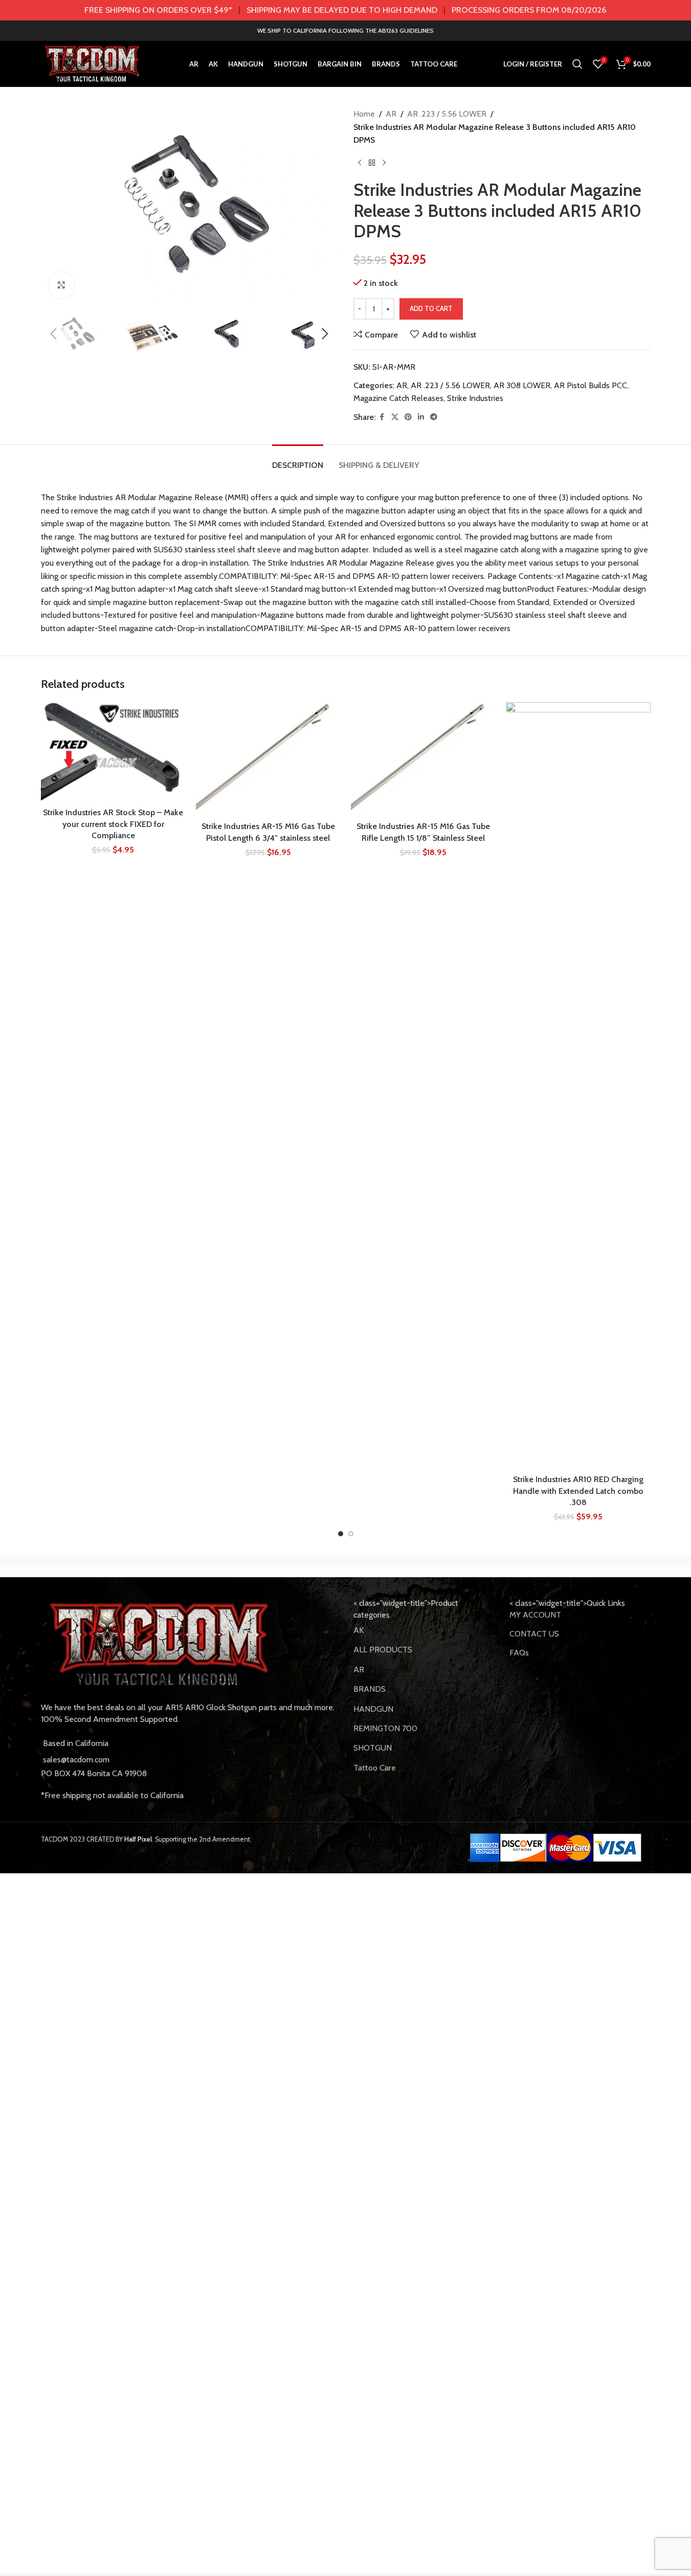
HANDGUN (373, 1709)
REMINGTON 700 (385, 1728)
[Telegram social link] (434, 417)
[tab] (298, 460)
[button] (54, 334)
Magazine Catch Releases (398, 398)
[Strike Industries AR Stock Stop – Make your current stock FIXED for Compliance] (113, 752)
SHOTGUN (373, 1748)
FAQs (519, 1653)
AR (391, 114)
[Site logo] (93, 63)
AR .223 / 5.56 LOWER (447, 114)
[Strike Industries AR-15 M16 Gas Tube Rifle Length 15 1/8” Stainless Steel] (423, 759)
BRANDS (370, 1689)
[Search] (577, 64)
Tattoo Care (375, 1768)
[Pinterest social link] (408, 417)
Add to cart (431, 308)
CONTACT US (534, 1634)
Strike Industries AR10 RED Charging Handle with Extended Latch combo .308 (578, 1491)
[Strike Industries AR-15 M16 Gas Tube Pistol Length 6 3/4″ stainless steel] (268, 759)
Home (364, 114)
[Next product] (384, 163)
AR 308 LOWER (522, 385)
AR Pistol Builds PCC (590, 385)
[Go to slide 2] (351, 1534)
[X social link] (395, 417)
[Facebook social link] (382, 417)
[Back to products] (372, 163)
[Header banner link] (345, 10)
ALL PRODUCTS (383, 1650)
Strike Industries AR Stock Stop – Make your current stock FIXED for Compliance (113, 824)
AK (359, 1630)
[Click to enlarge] (61, 285)
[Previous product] (360, 163)
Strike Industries (475, 398)
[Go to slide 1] (341, 1534)
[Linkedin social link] (421, 417)
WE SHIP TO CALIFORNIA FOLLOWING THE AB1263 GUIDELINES (345, 30)
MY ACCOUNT (535, 1615)
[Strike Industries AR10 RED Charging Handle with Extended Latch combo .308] (578, 1086)
